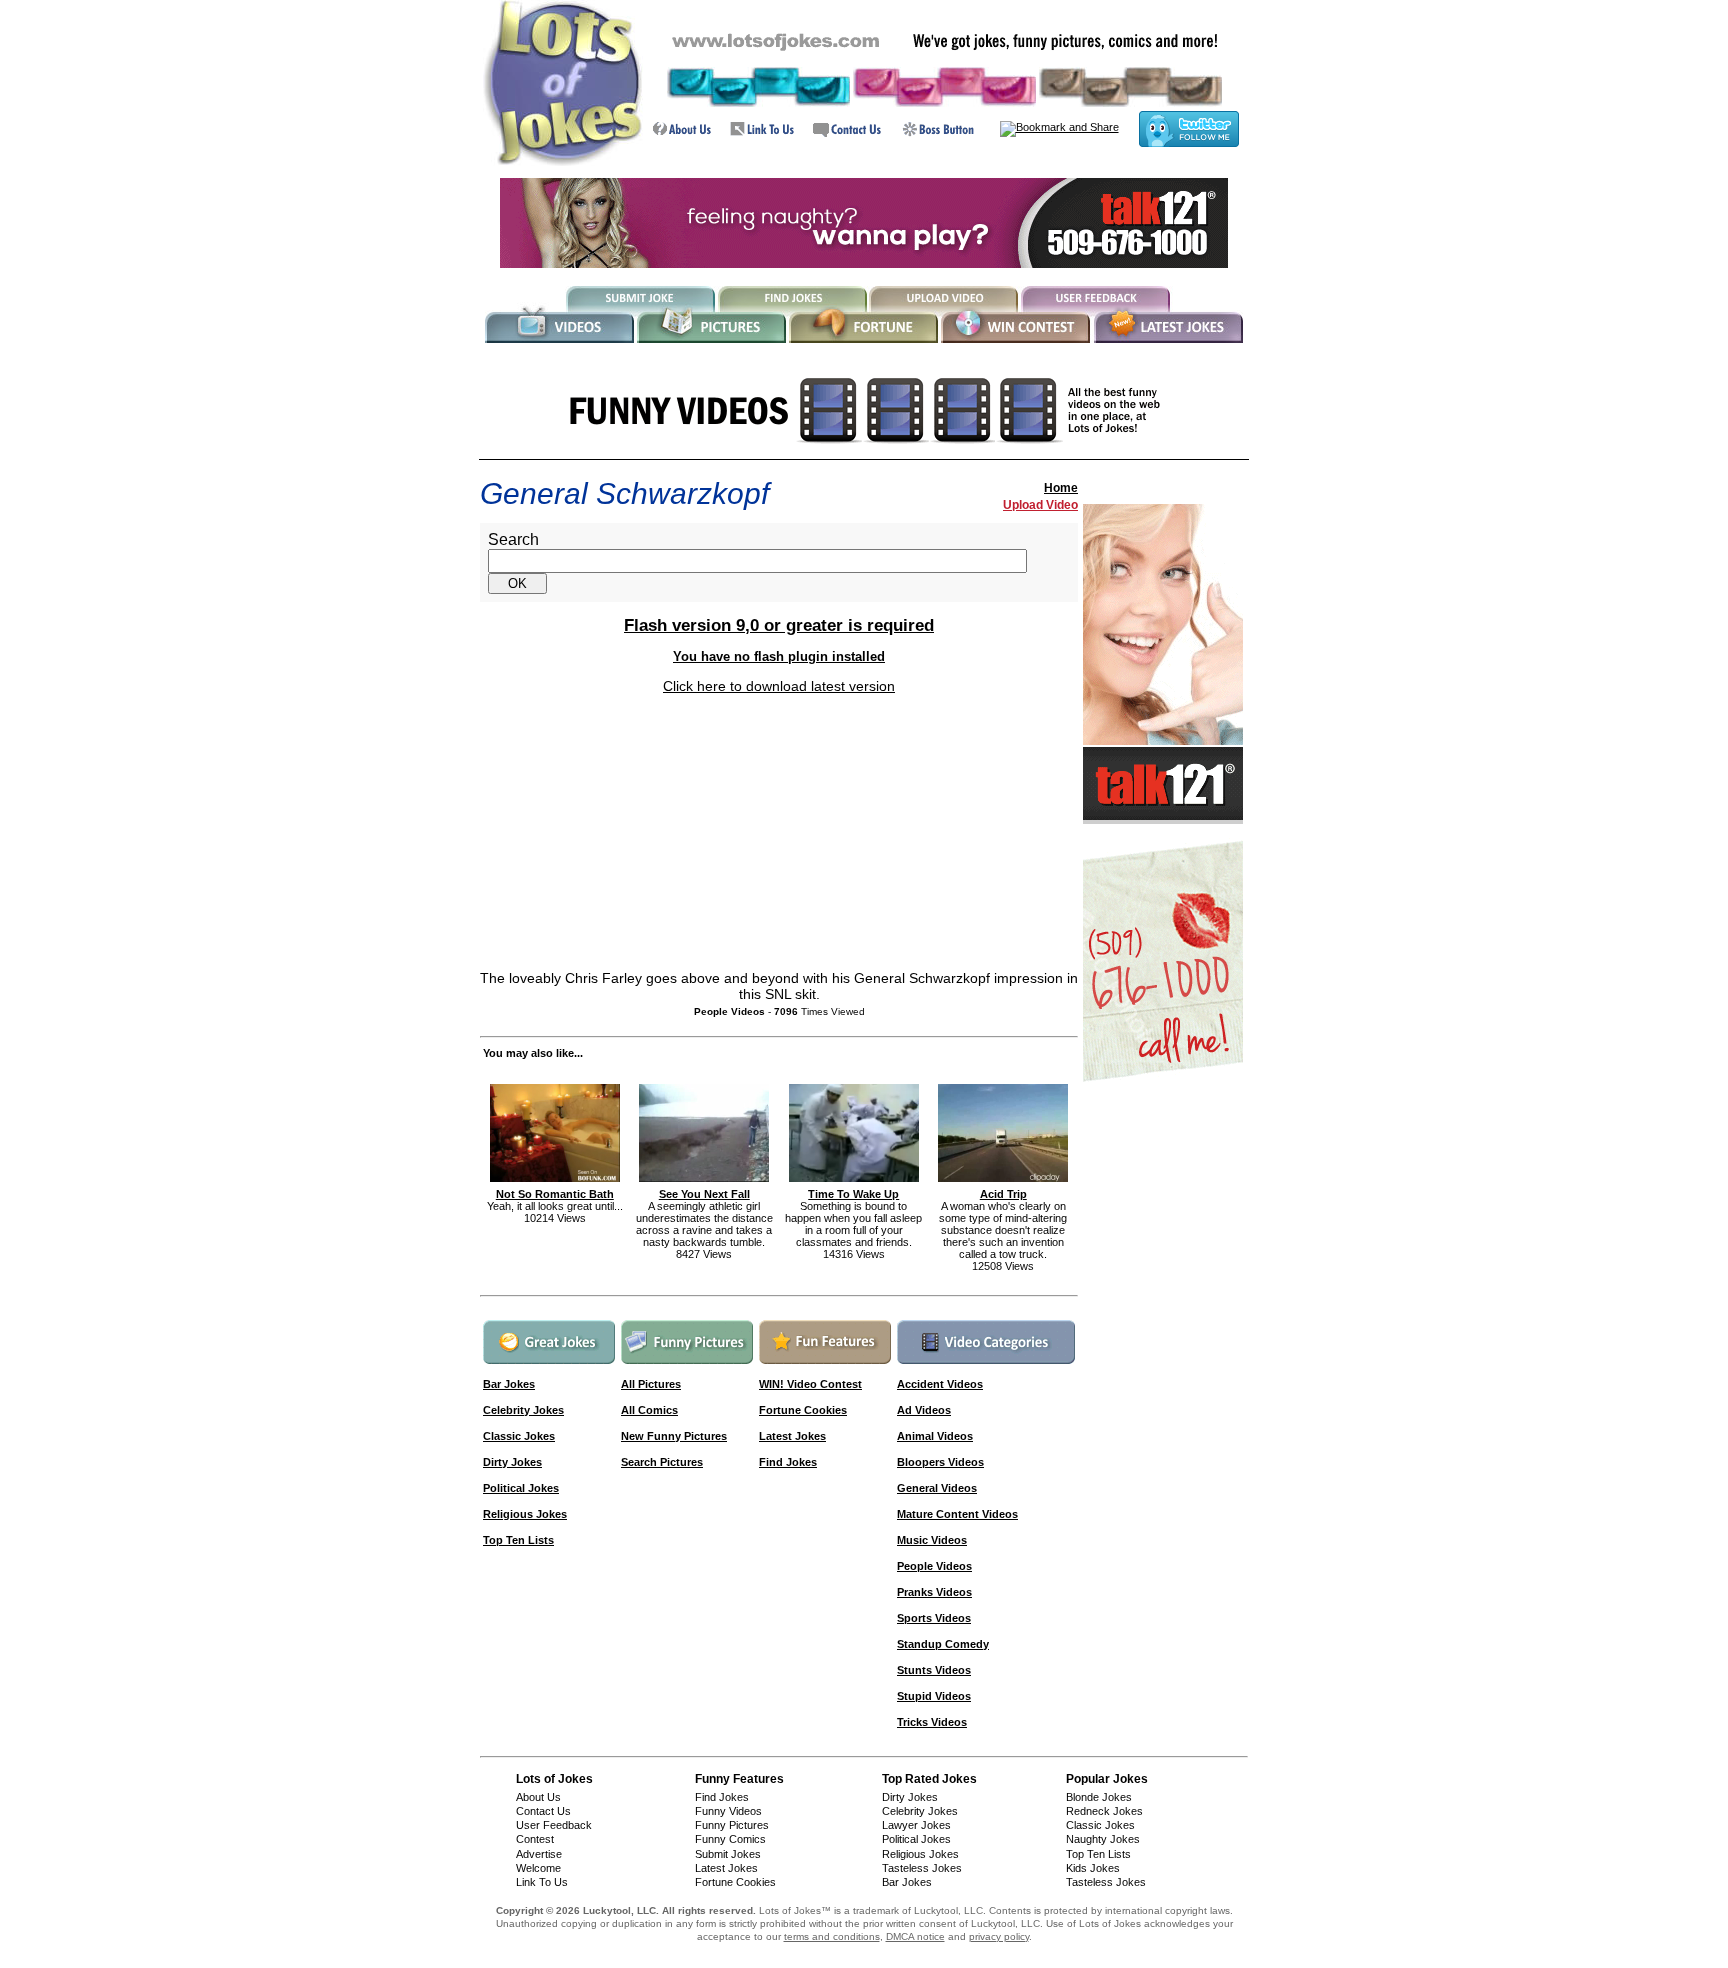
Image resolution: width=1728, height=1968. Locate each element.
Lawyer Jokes (916, 1825)
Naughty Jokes (1103, 1839)
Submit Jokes (728, 1854)
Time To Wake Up (853, 1194)
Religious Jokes (525, 1514)
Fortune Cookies (803, 1410)
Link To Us (542, 1882)
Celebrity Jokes (920, 1811)
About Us (538, 1797)
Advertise (539, 1854)
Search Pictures (662, 1462)
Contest (535, 1839)
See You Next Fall (704, 1194)
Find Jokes (788, 1462)
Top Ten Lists (518, 1540)
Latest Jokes (792, 1436)
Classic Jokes (519, 1436)
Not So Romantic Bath (555, 1194)
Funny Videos (728, 1811)
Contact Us (543, 1811)
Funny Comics (730, 1839)
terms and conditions (832, 1936)
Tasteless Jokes (922, 1868)
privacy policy (999, 1936)
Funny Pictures (732, 1825)
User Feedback (554, 1825)
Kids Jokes (1093, 1868)
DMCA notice (915, 1936)
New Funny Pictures (674, 1436)
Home (1061, 488)
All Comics (649, 1410)
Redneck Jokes (1104, 1811)
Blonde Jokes (1099, 1797)
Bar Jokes (907, 1882)
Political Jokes (521, 1488)
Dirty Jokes (512, 1462)
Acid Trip (1003, 1194)
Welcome (538, 1868)
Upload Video (1040, 505)
